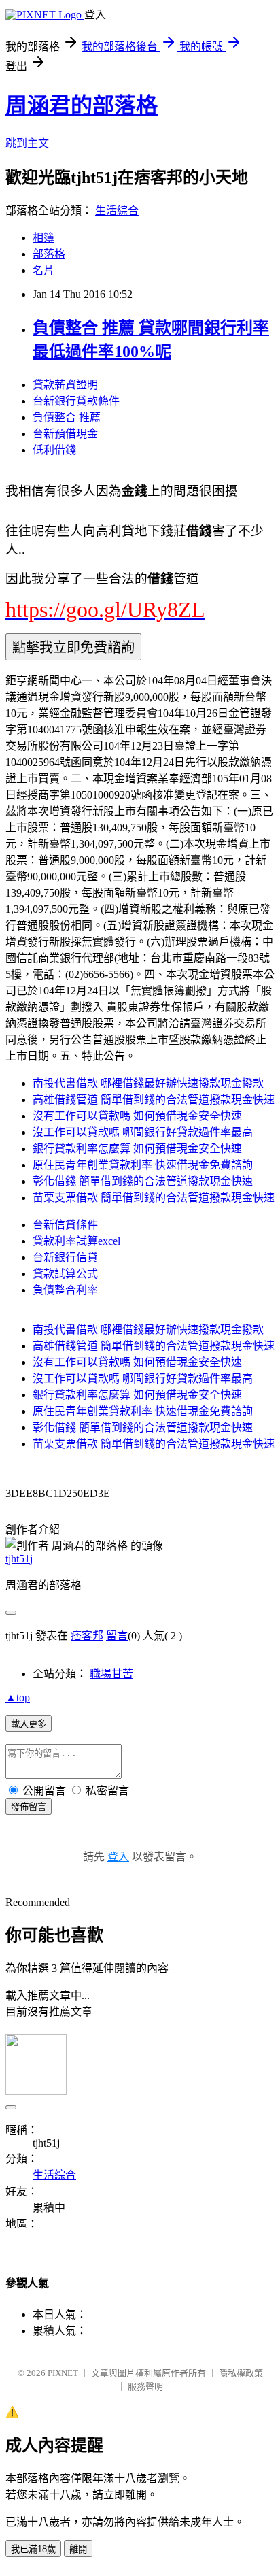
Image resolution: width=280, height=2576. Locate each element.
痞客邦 (87, 1636)
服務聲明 (145, 2387)
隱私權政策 (241, 2373)
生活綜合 (117, 211)
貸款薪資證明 (65, 385)
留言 (117, 1636)
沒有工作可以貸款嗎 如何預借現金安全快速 (137, 1116)
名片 (43, 270)
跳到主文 (27, 143)
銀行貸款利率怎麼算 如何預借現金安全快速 (137, 1149)
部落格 (49, 254)
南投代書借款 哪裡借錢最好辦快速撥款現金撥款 (148, 1083)
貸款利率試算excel (76, 1241)
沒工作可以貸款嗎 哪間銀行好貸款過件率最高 (143, 1132)
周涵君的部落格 (82, 105)
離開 (78, 2549)
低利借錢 (54, 450)
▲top (18, 1697)
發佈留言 (29, 1807)
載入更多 (29, 1724)
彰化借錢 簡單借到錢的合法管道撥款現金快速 (143, 1181)
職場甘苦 (111, 1674)
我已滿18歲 (33, 2549)
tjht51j (19, 1559)
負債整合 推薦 (67, 417)
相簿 (43, 238)
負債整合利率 (65, 1290)
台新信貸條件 (65, 1225)
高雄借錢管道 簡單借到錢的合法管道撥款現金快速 (154, 1100)
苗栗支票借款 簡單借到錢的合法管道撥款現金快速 (154, 1198)
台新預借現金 (65, 434)
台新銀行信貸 (65, 1257)
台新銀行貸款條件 (76, 401)
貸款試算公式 (65, 1274)
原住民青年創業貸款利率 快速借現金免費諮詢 (143, 1165)
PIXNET (63, 2373)
